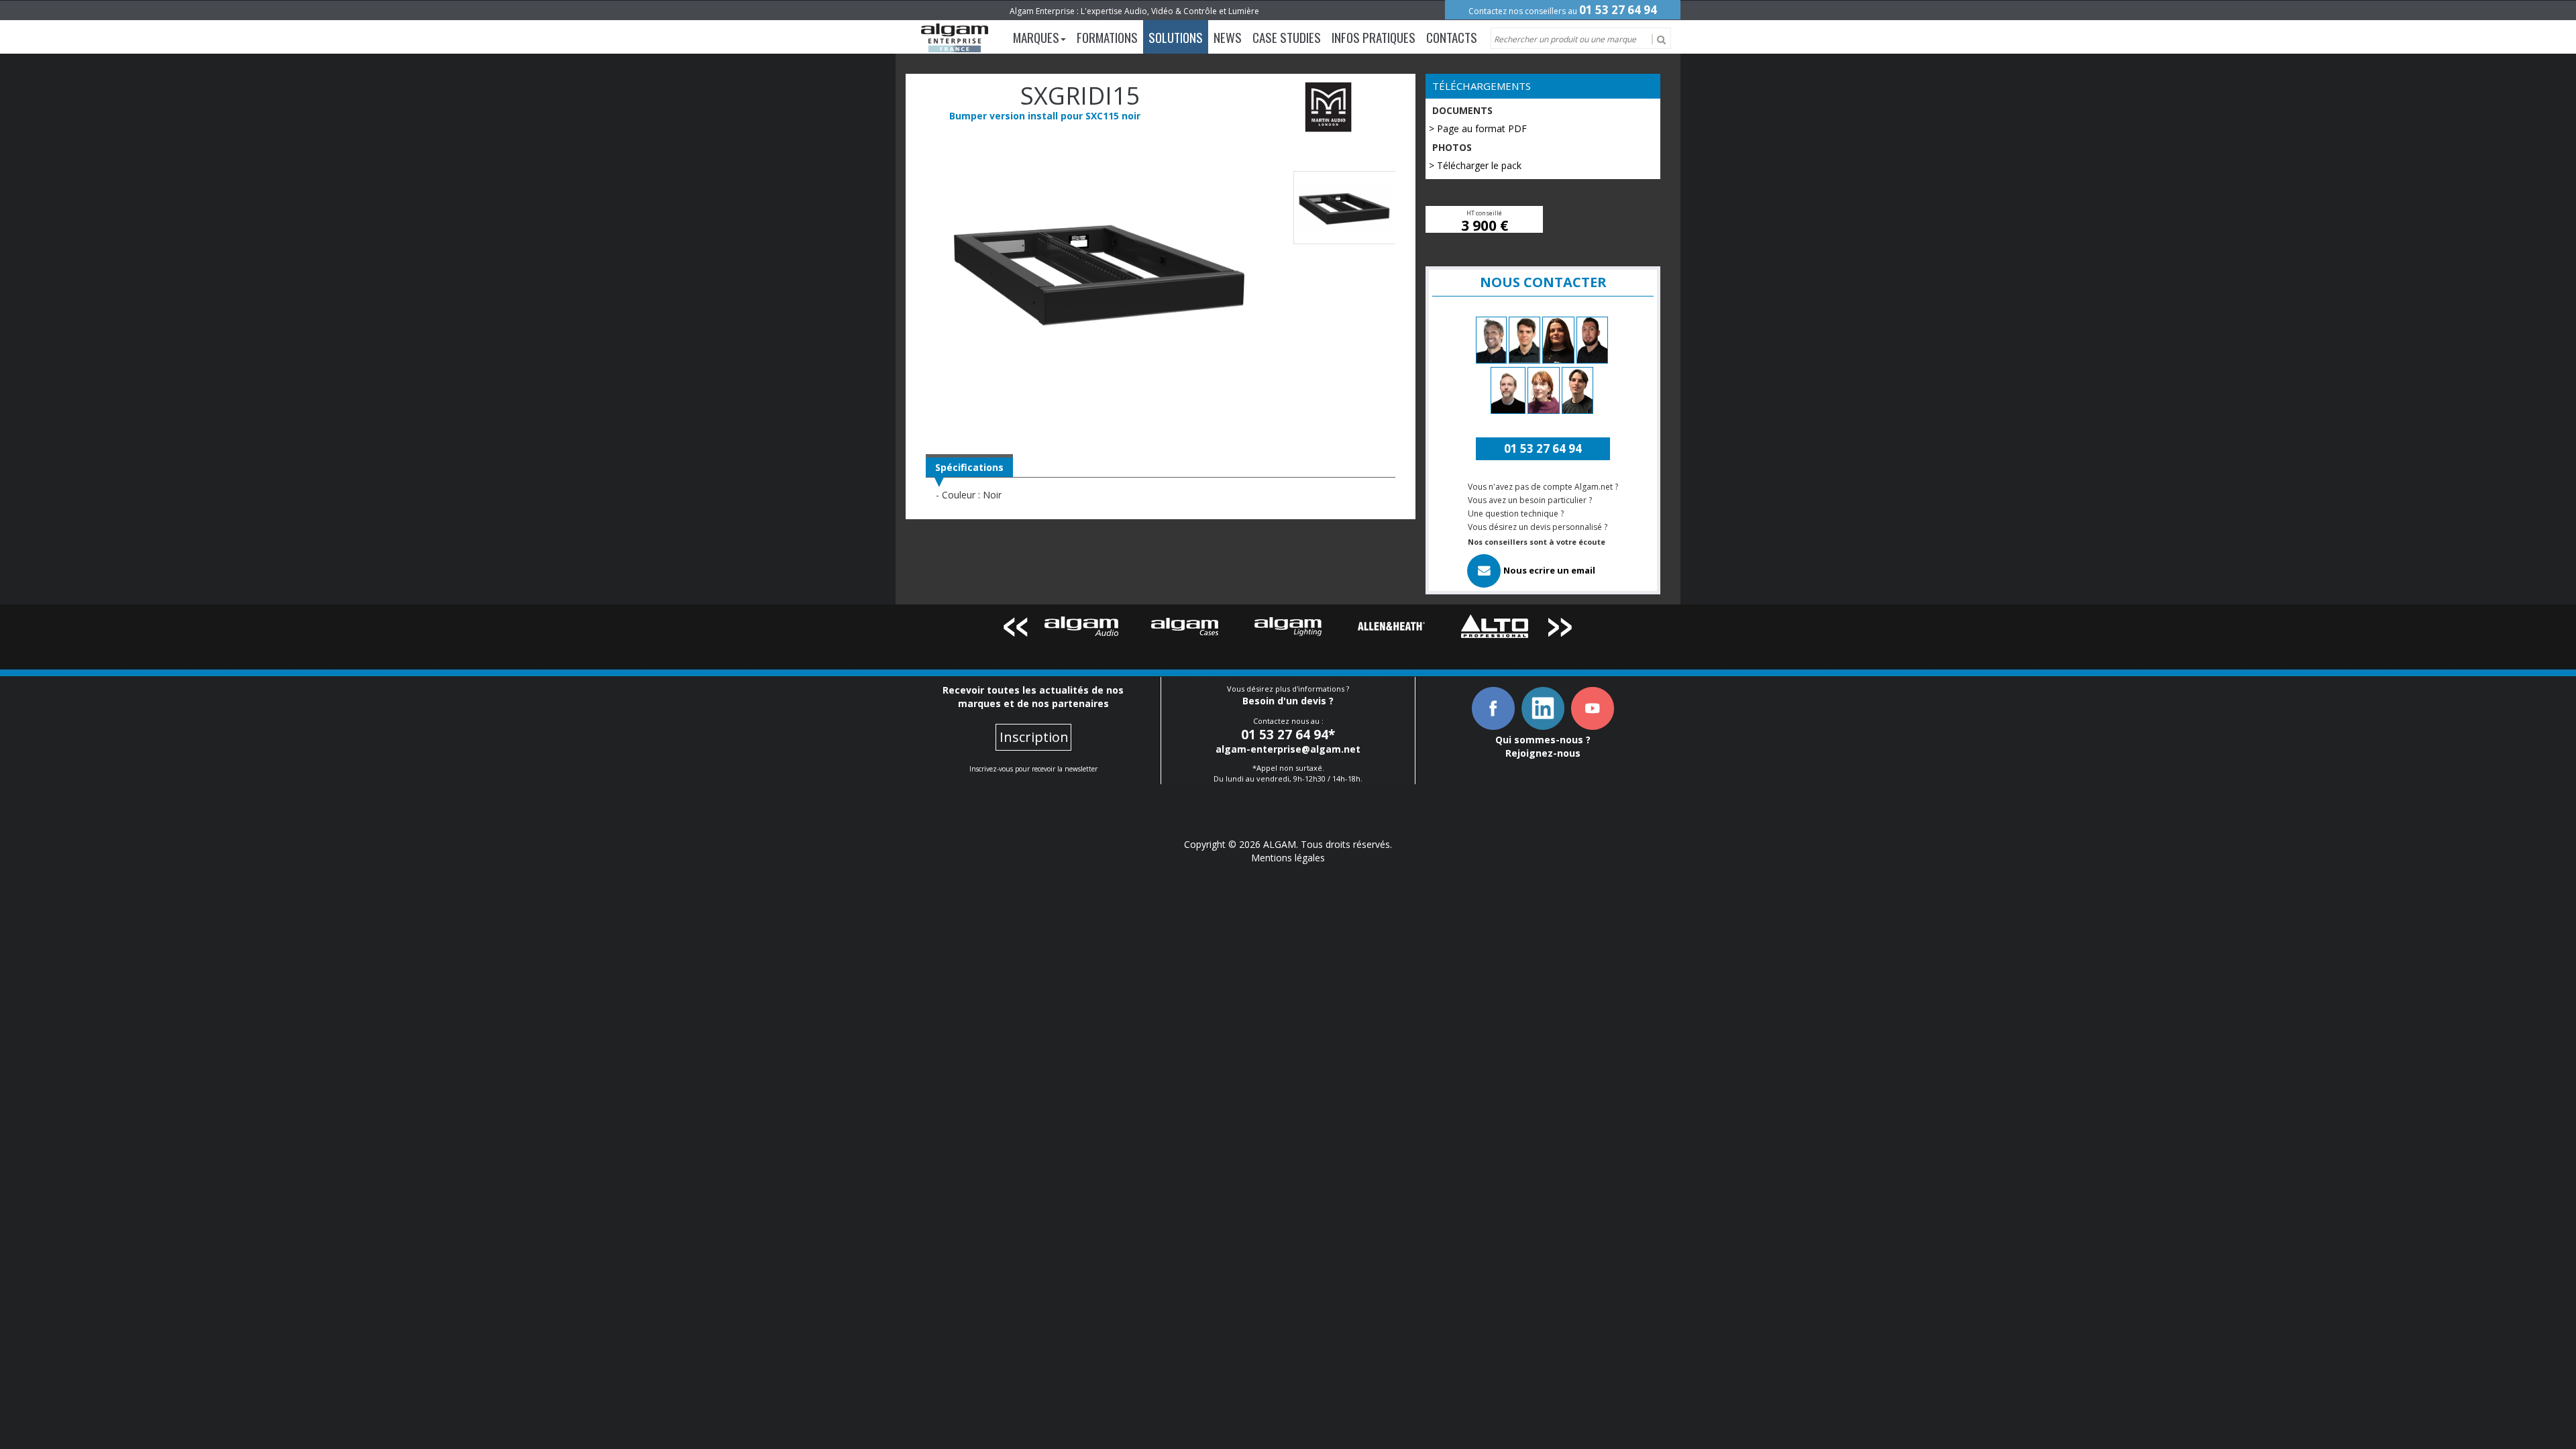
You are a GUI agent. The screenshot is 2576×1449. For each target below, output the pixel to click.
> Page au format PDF (1478, 128)
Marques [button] (1036, 37)
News (1228, 37)
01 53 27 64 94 (1618, 10)
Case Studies (1287, 37)
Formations (1107, 37)
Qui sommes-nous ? (1543, 740)
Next (1561, 630)
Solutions (1176, 37)
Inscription (1034, 737)
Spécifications (969, 467)
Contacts (1452, 37)
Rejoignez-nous (1543, 753)
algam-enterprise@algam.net (1288, 749)
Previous (1015, 630)
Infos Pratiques (1374, 37)
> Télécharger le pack (1475, 165)
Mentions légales (1288, 858)
